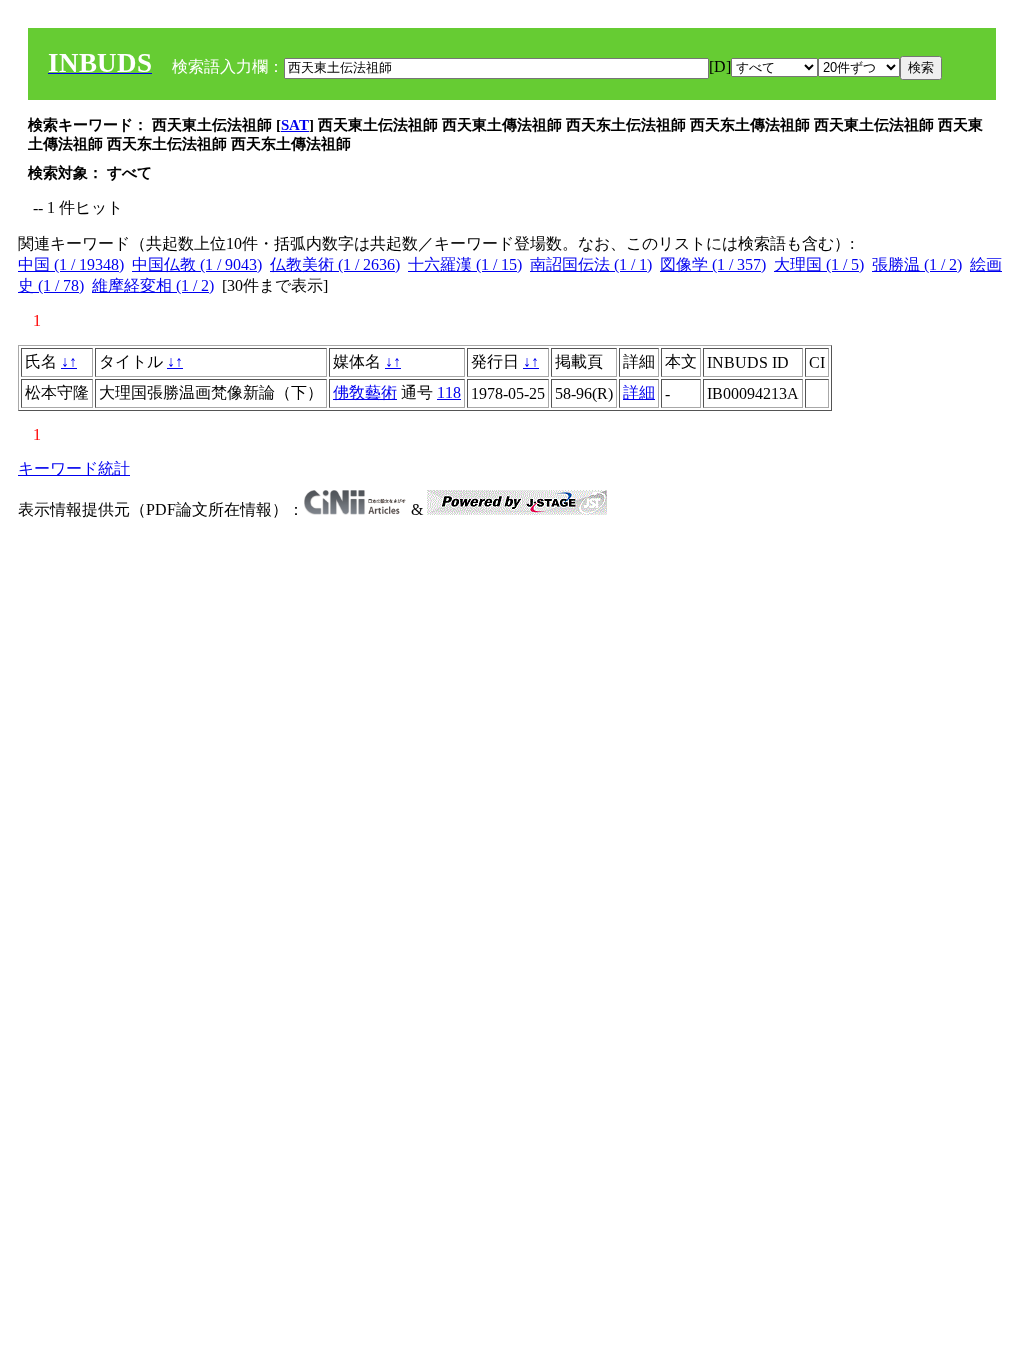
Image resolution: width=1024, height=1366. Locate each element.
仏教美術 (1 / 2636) (335, 264)
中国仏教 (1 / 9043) (197, 264)
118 (449, 392)
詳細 (639, 392)
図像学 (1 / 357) (713, 264)
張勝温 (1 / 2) (917, 264)
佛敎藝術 (365, 392)
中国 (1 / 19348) (71, 264)
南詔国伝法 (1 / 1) (591, 264)
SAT (295, 125)
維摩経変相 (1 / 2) (153, 285)
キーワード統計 (74, 468)
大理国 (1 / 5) (819, 264)
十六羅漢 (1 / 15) (465, 264)
